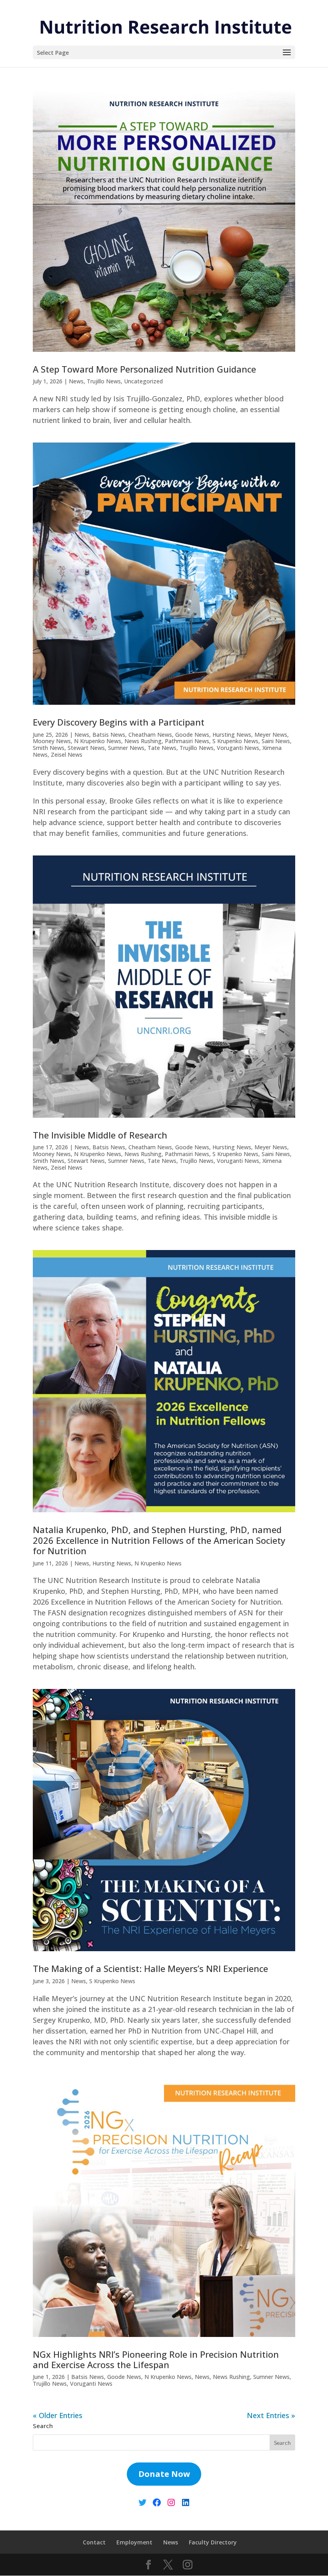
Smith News (49, 748)
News (76, 381)
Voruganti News (238, 748)
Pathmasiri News (187, 741)
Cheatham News (150, 735)
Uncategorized (143, 381)
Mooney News (52, 741)
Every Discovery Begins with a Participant (119, 722)
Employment (134, 2542)
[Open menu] (287, 53)
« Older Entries (58, 2415)
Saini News (276, 741)
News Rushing (143, 741)
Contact (94, 2542)
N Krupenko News (98, 741)
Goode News (192, 735)
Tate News (162, 748)
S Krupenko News (235, 741)
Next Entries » (271, 2415)
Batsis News (109, 735)
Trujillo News (104, 381)
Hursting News (232, 735)
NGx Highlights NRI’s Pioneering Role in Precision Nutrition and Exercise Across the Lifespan (156, 2359)
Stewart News (86, 748)
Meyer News (271, 735)
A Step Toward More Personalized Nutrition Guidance (144, 369)
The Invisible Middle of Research (100, 1135)
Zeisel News (67, 755)
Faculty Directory (213, 2542)
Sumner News (126, 748)
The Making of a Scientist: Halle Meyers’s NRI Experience (150, 1968)
